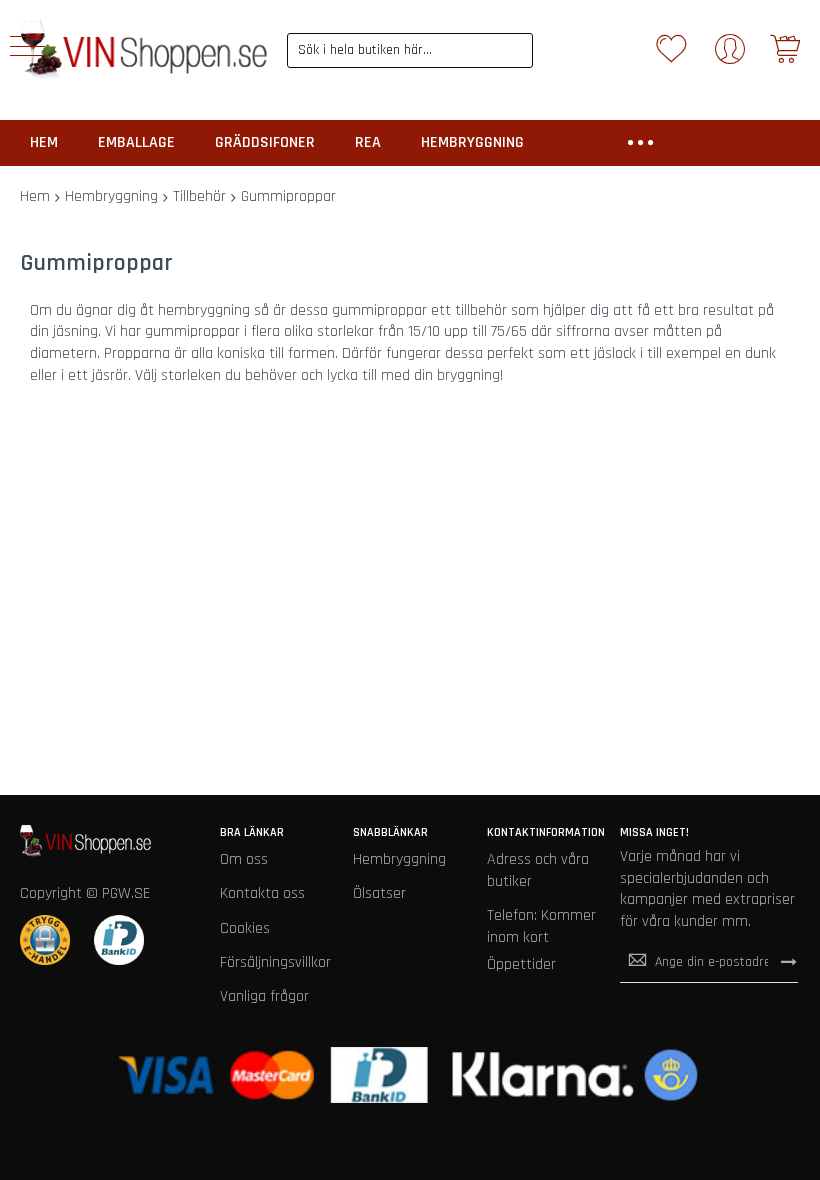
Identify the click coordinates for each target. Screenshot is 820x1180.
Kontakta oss (262, 893)
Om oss (244, 859)
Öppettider (521, 964)
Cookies (245, 928)
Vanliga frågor (264, 996)
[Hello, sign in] (730, 55)
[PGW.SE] (143, 50)
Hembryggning (111, 196)
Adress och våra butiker (538, 870)
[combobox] (410, 50)
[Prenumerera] (789, 962)
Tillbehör (199, 196)
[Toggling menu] (27, 46)
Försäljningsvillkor (275, 962)
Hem (35, 196)
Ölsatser (379, 893)
